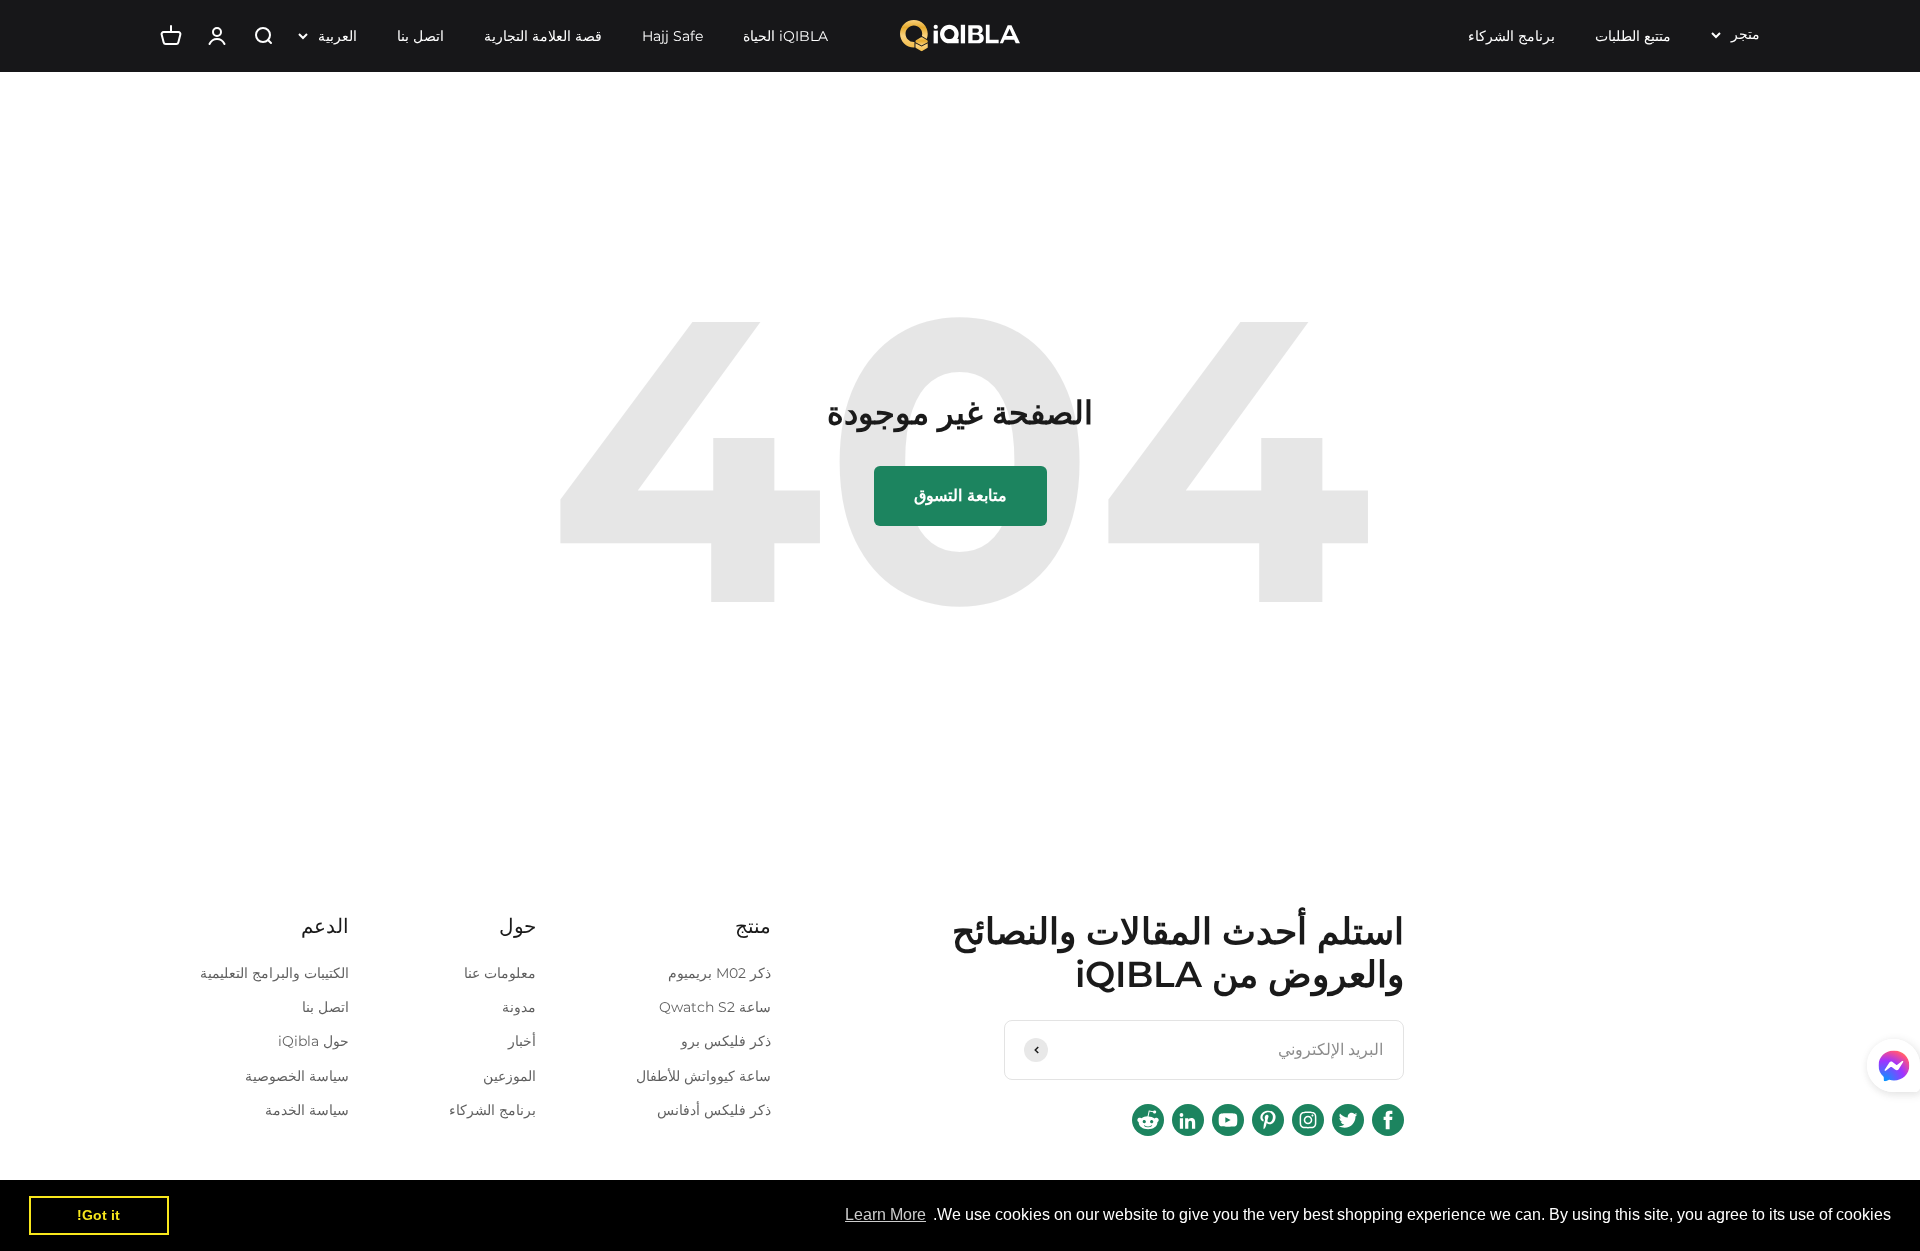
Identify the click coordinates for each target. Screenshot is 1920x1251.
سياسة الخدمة (307, 1110)
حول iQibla (313, 1041)
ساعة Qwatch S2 (715, 1007)
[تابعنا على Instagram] (1308, 1120)
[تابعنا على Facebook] (1388, 1120)
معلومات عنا (500, 973)
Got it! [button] (98, 1215)
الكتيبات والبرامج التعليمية (274, 973)
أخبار (522, 1041)
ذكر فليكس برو (726, 1041)
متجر (1745, 34)
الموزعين (509, 1076)
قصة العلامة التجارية (543, 36)
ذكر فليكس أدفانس (714, 1110)
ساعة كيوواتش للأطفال (703, 1076)
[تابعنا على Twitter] (1348, 1120)
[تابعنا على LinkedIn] (1188, 1120)
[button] (1893, 1070)
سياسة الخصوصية (297, 1076)
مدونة (519, 1007)
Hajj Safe (672, 36)
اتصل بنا (420, 36)
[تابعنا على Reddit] (1148, 1120)
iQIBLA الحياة (785, 36)
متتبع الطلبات (1633, 36)
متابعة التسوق (960, 495)
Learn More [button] (885, 1214)
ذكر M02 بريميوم (719, 973)
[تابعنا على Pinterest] (1268, 1120)
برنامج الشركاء (1511, 36)
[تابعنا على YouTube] (1228, 1120)
